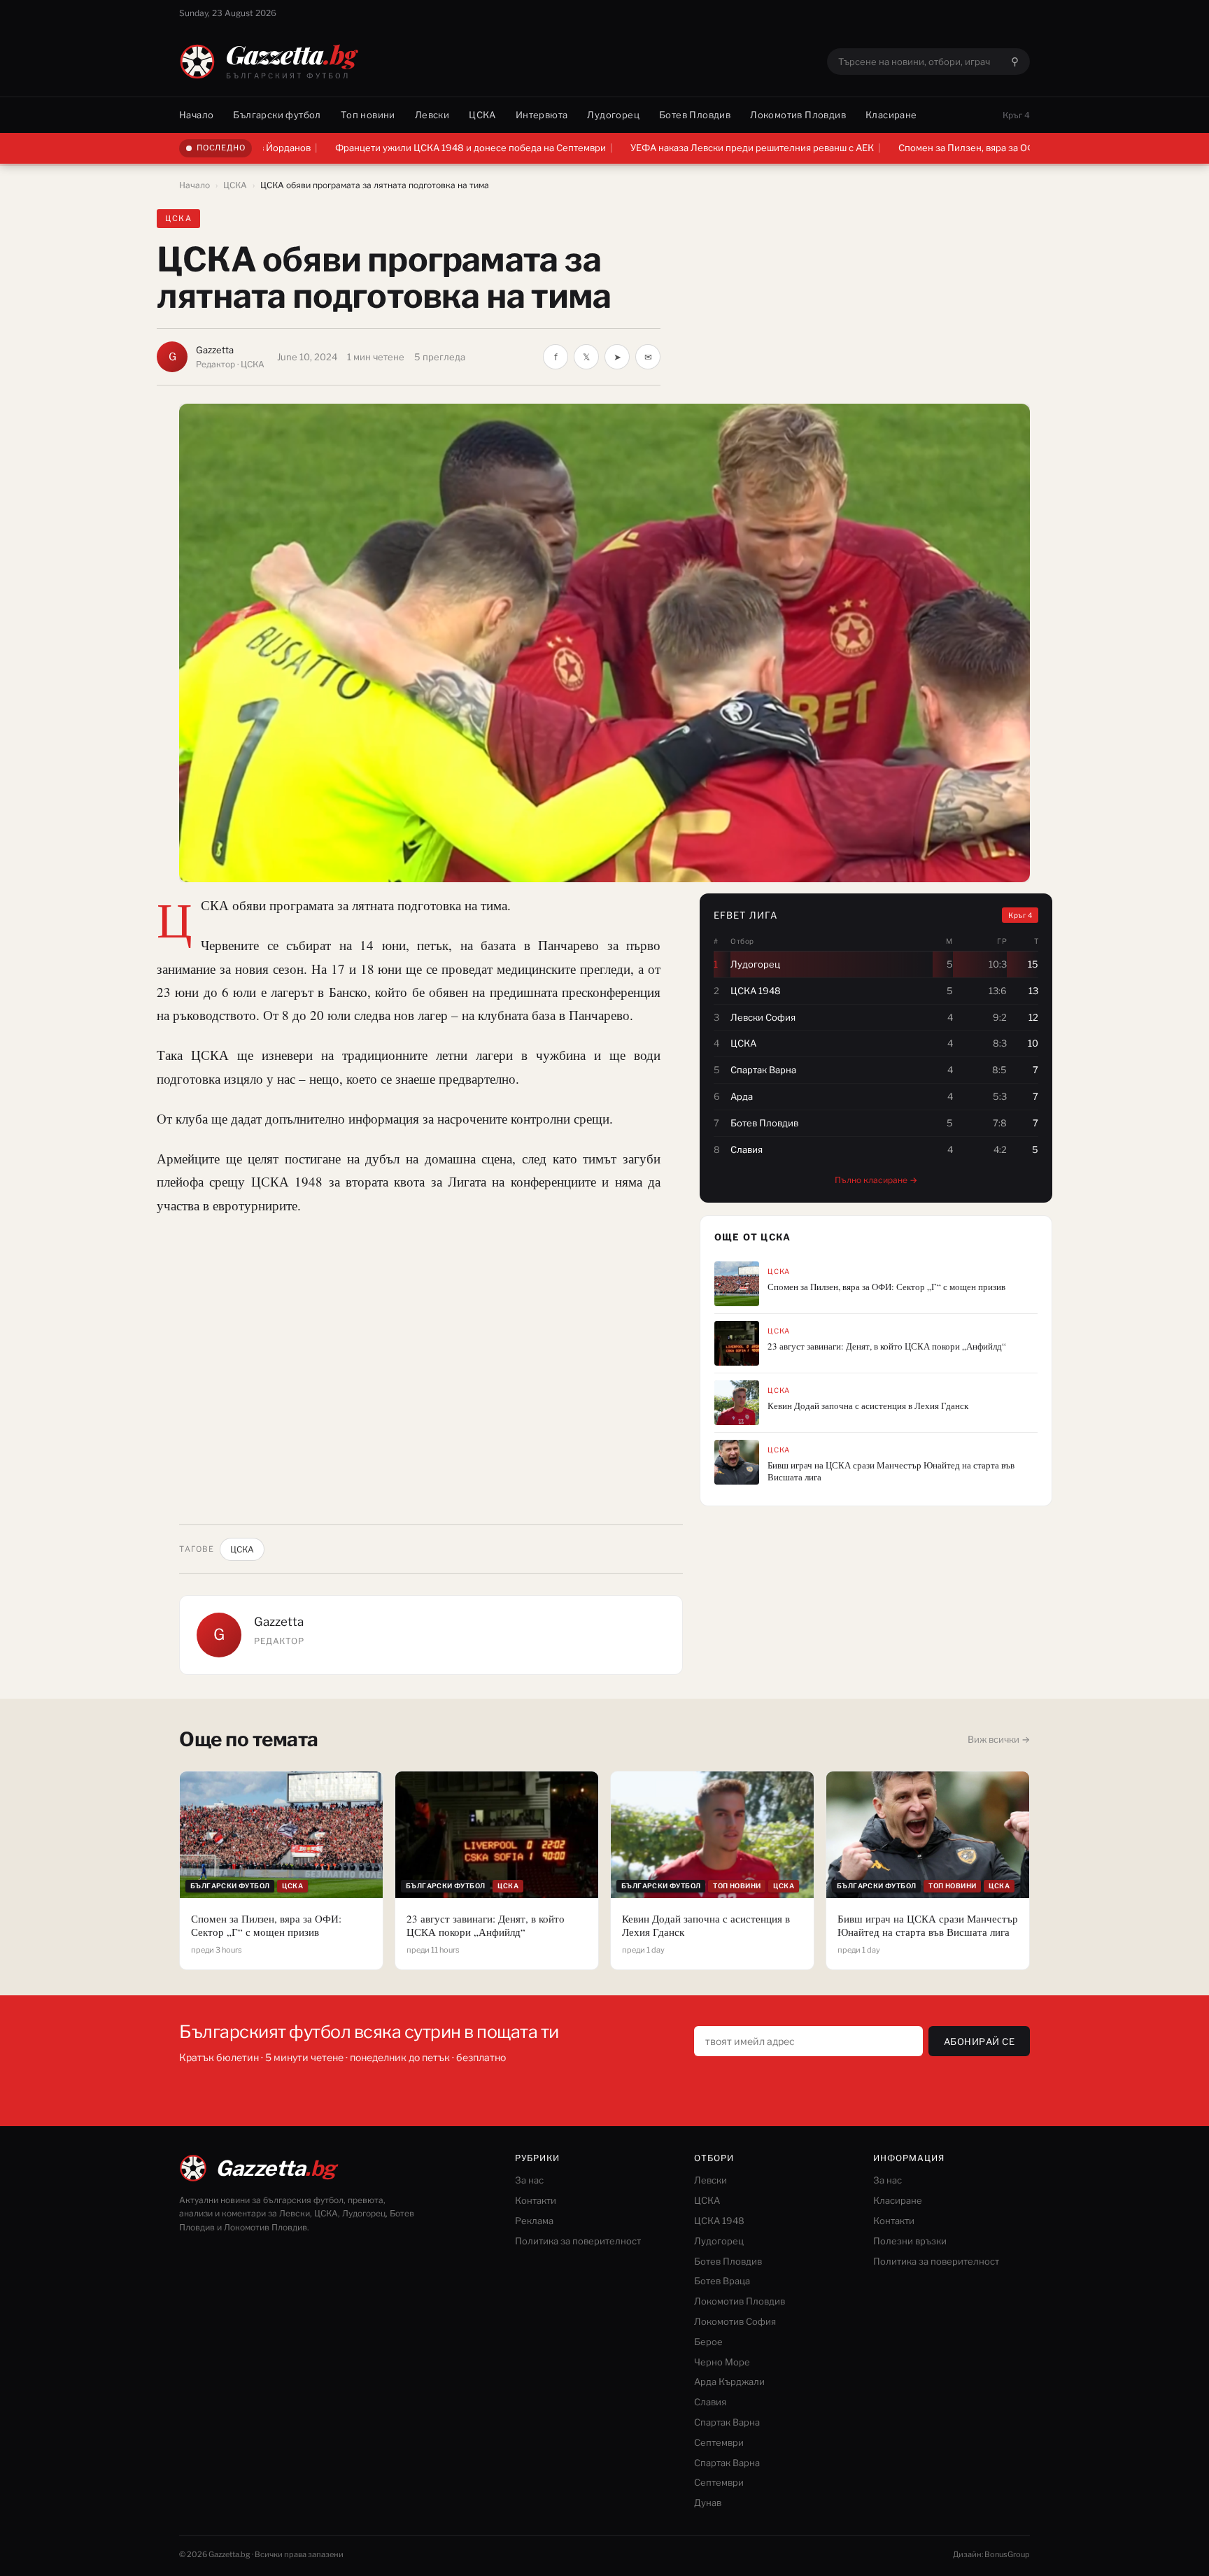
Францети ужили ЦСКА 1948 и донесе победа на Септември (363, 148)
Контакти (536, 2200)
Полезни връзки (910, 2241)
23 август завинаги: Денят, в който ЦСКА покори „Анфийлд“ (887, 1346)
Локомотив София (735, 2321)
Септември (719, 2442)
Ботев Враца (722, 2281)
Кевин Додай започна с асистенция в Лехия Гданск (868, 1406)
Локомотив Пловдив (798, 115)
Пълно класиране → (876, 1180)
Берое (708, 2342)
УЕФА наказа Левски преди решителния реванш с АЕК (644, 148)
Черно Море (722, 2362)
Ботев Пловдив (695, 115)
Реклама (534, 2221)
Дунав (708, 2503)
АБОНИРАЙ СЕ (980, 2041)
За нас (529, 2180)
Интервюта (542, 115)
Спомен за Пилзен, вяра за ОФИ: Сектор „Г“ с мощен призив (925, 148)
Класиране (891, 115)
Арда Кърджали (729, 2382)
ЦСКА (482, 115)
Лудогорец (613, 115)
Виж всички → (999, 1739)
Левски (432, 115)
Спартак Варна (727, 2422)
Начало (196, 115)
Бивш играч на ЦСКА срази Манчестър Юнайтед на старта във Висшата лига (891, 1471)
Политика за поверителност (578, 2241)
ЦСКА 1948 (719, 2221)
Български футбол (277, 115)
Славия (710, 2402)
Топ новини (368, 115)
